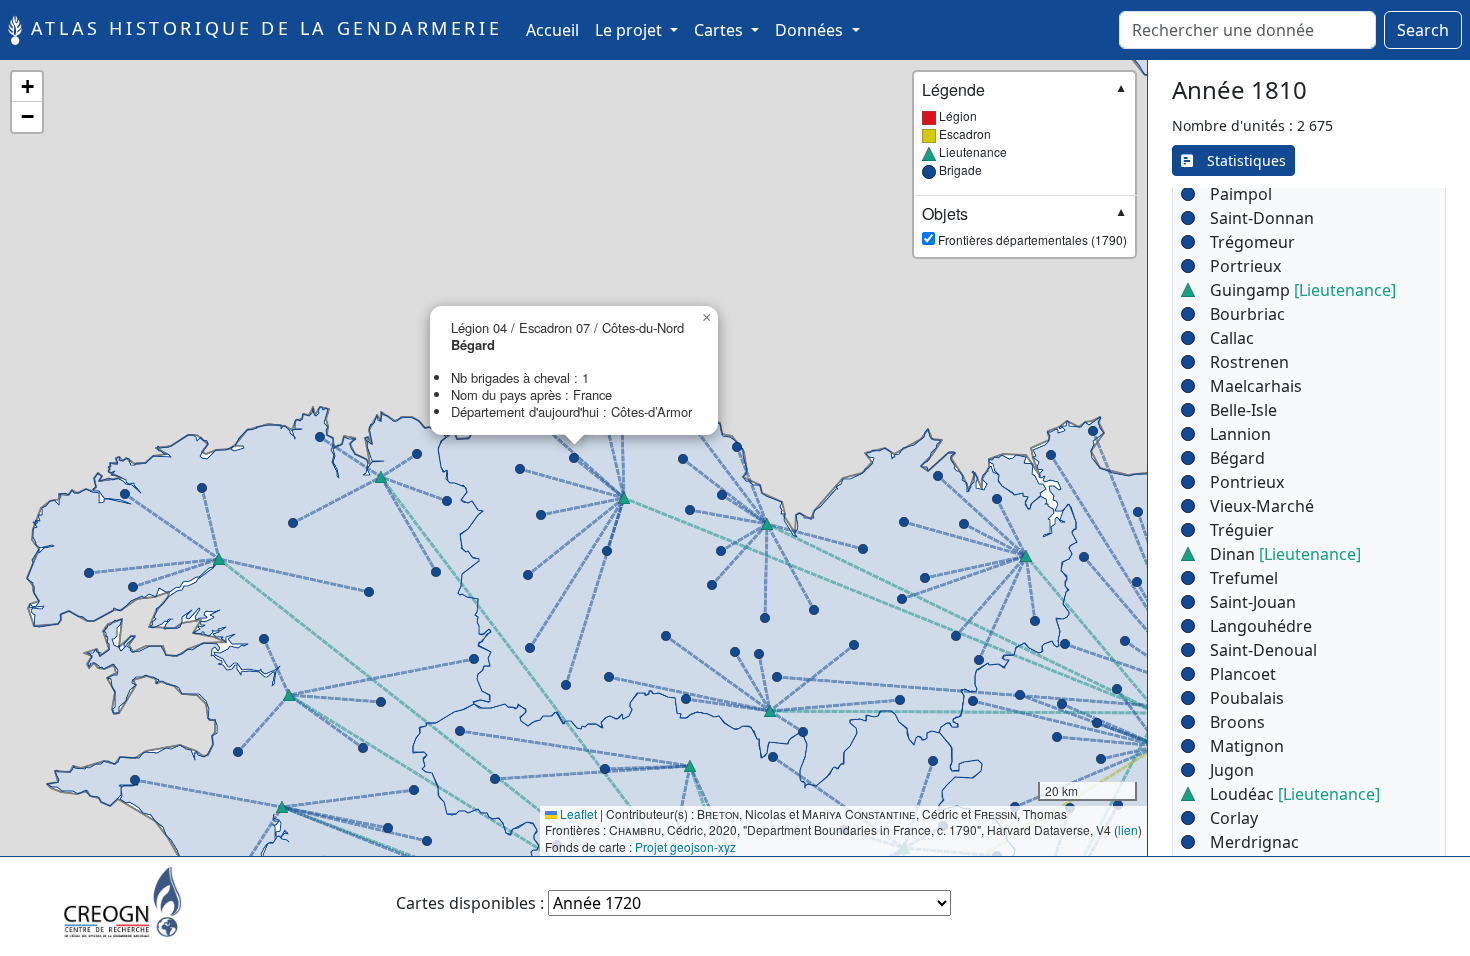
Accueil (556, 29)
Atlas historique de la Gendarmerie (262, 28)
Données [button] (811, 30)
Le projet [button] (630, 30)
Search (1423, 30)
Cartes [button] (720, 30)
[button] (1097, 723)
